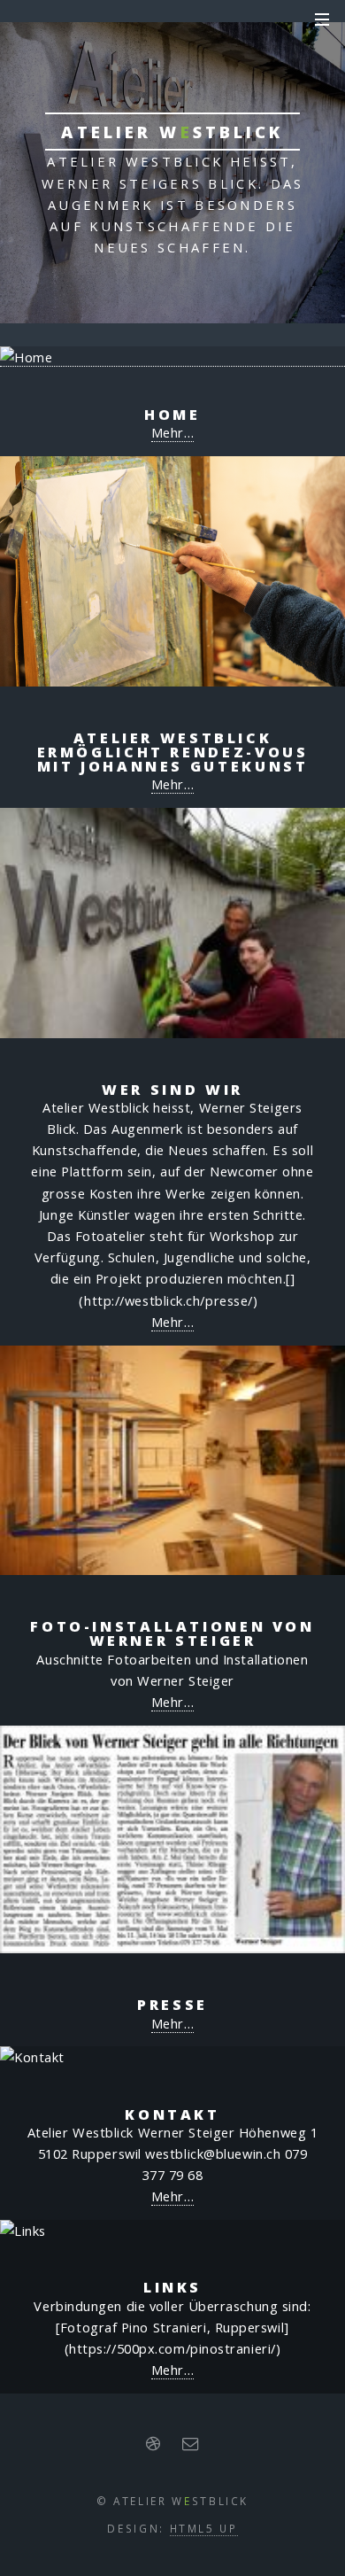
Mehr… (173, 432)
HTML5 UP (204, 2528)
